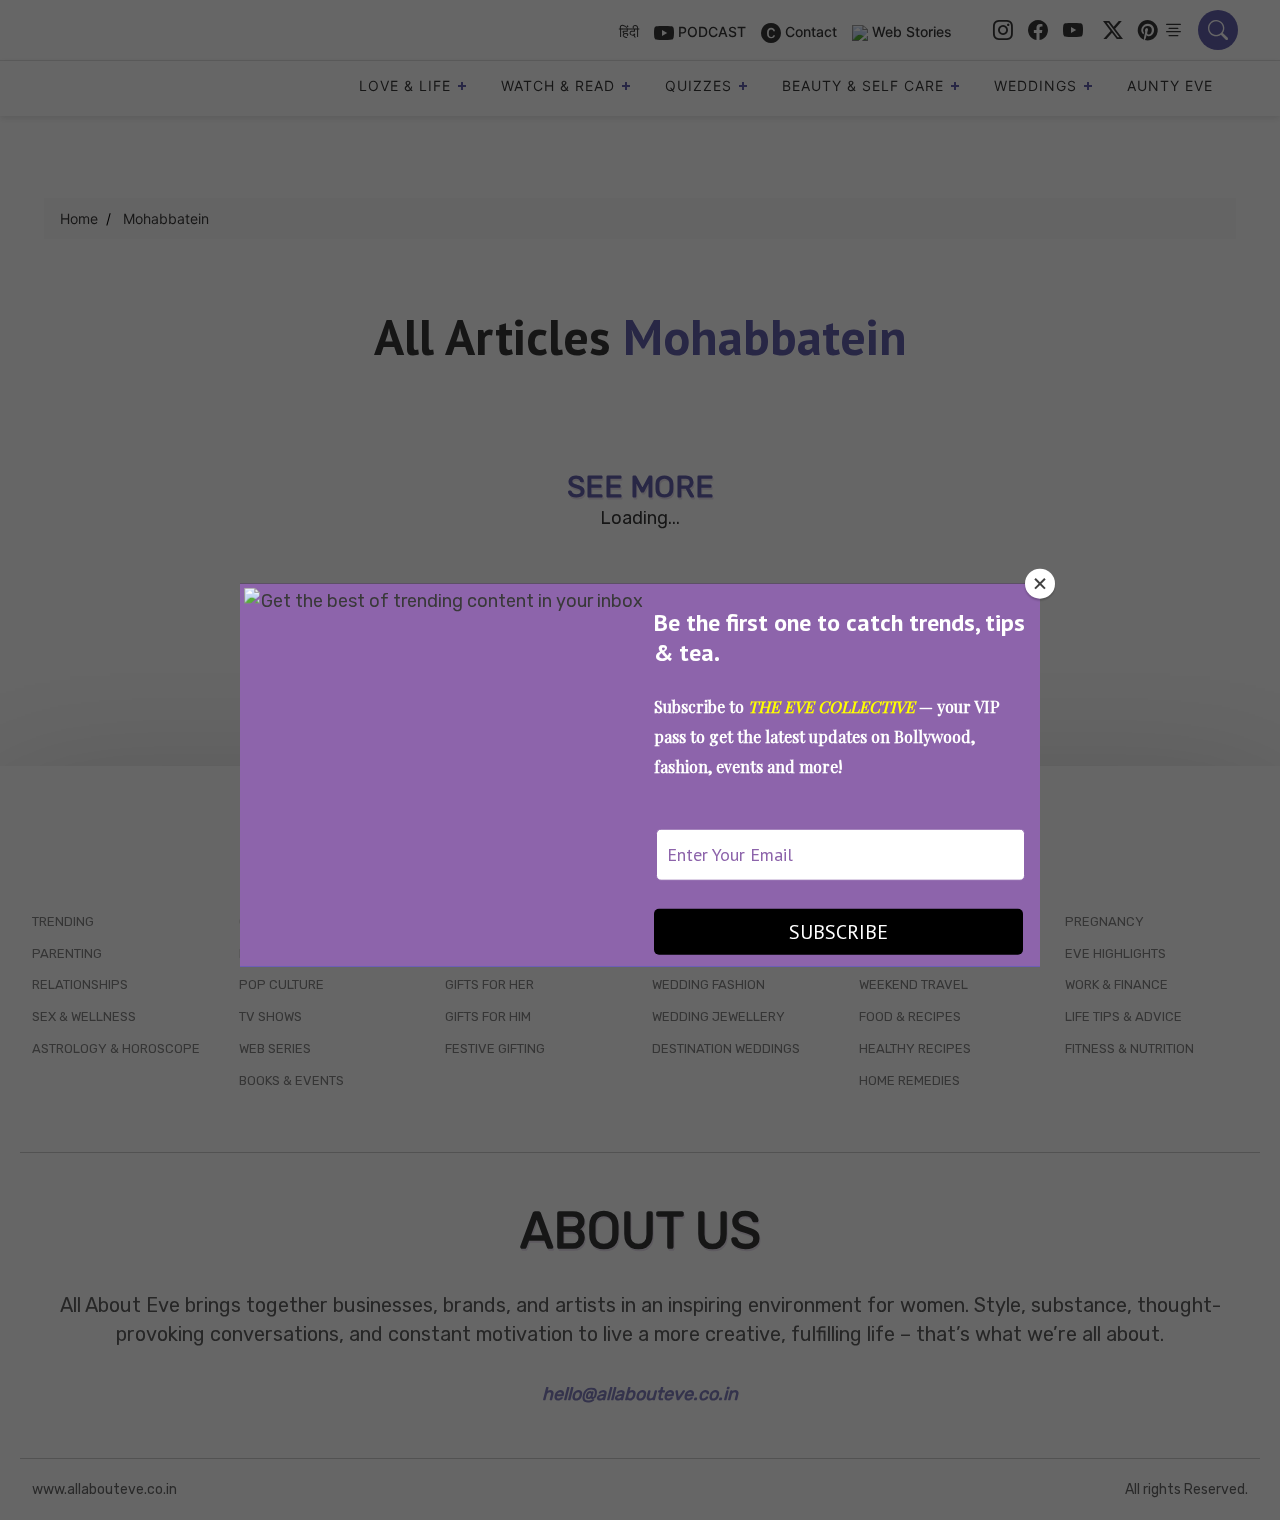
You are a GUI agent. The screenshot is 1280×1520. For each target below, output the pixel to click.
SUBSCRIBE (838, 932)
